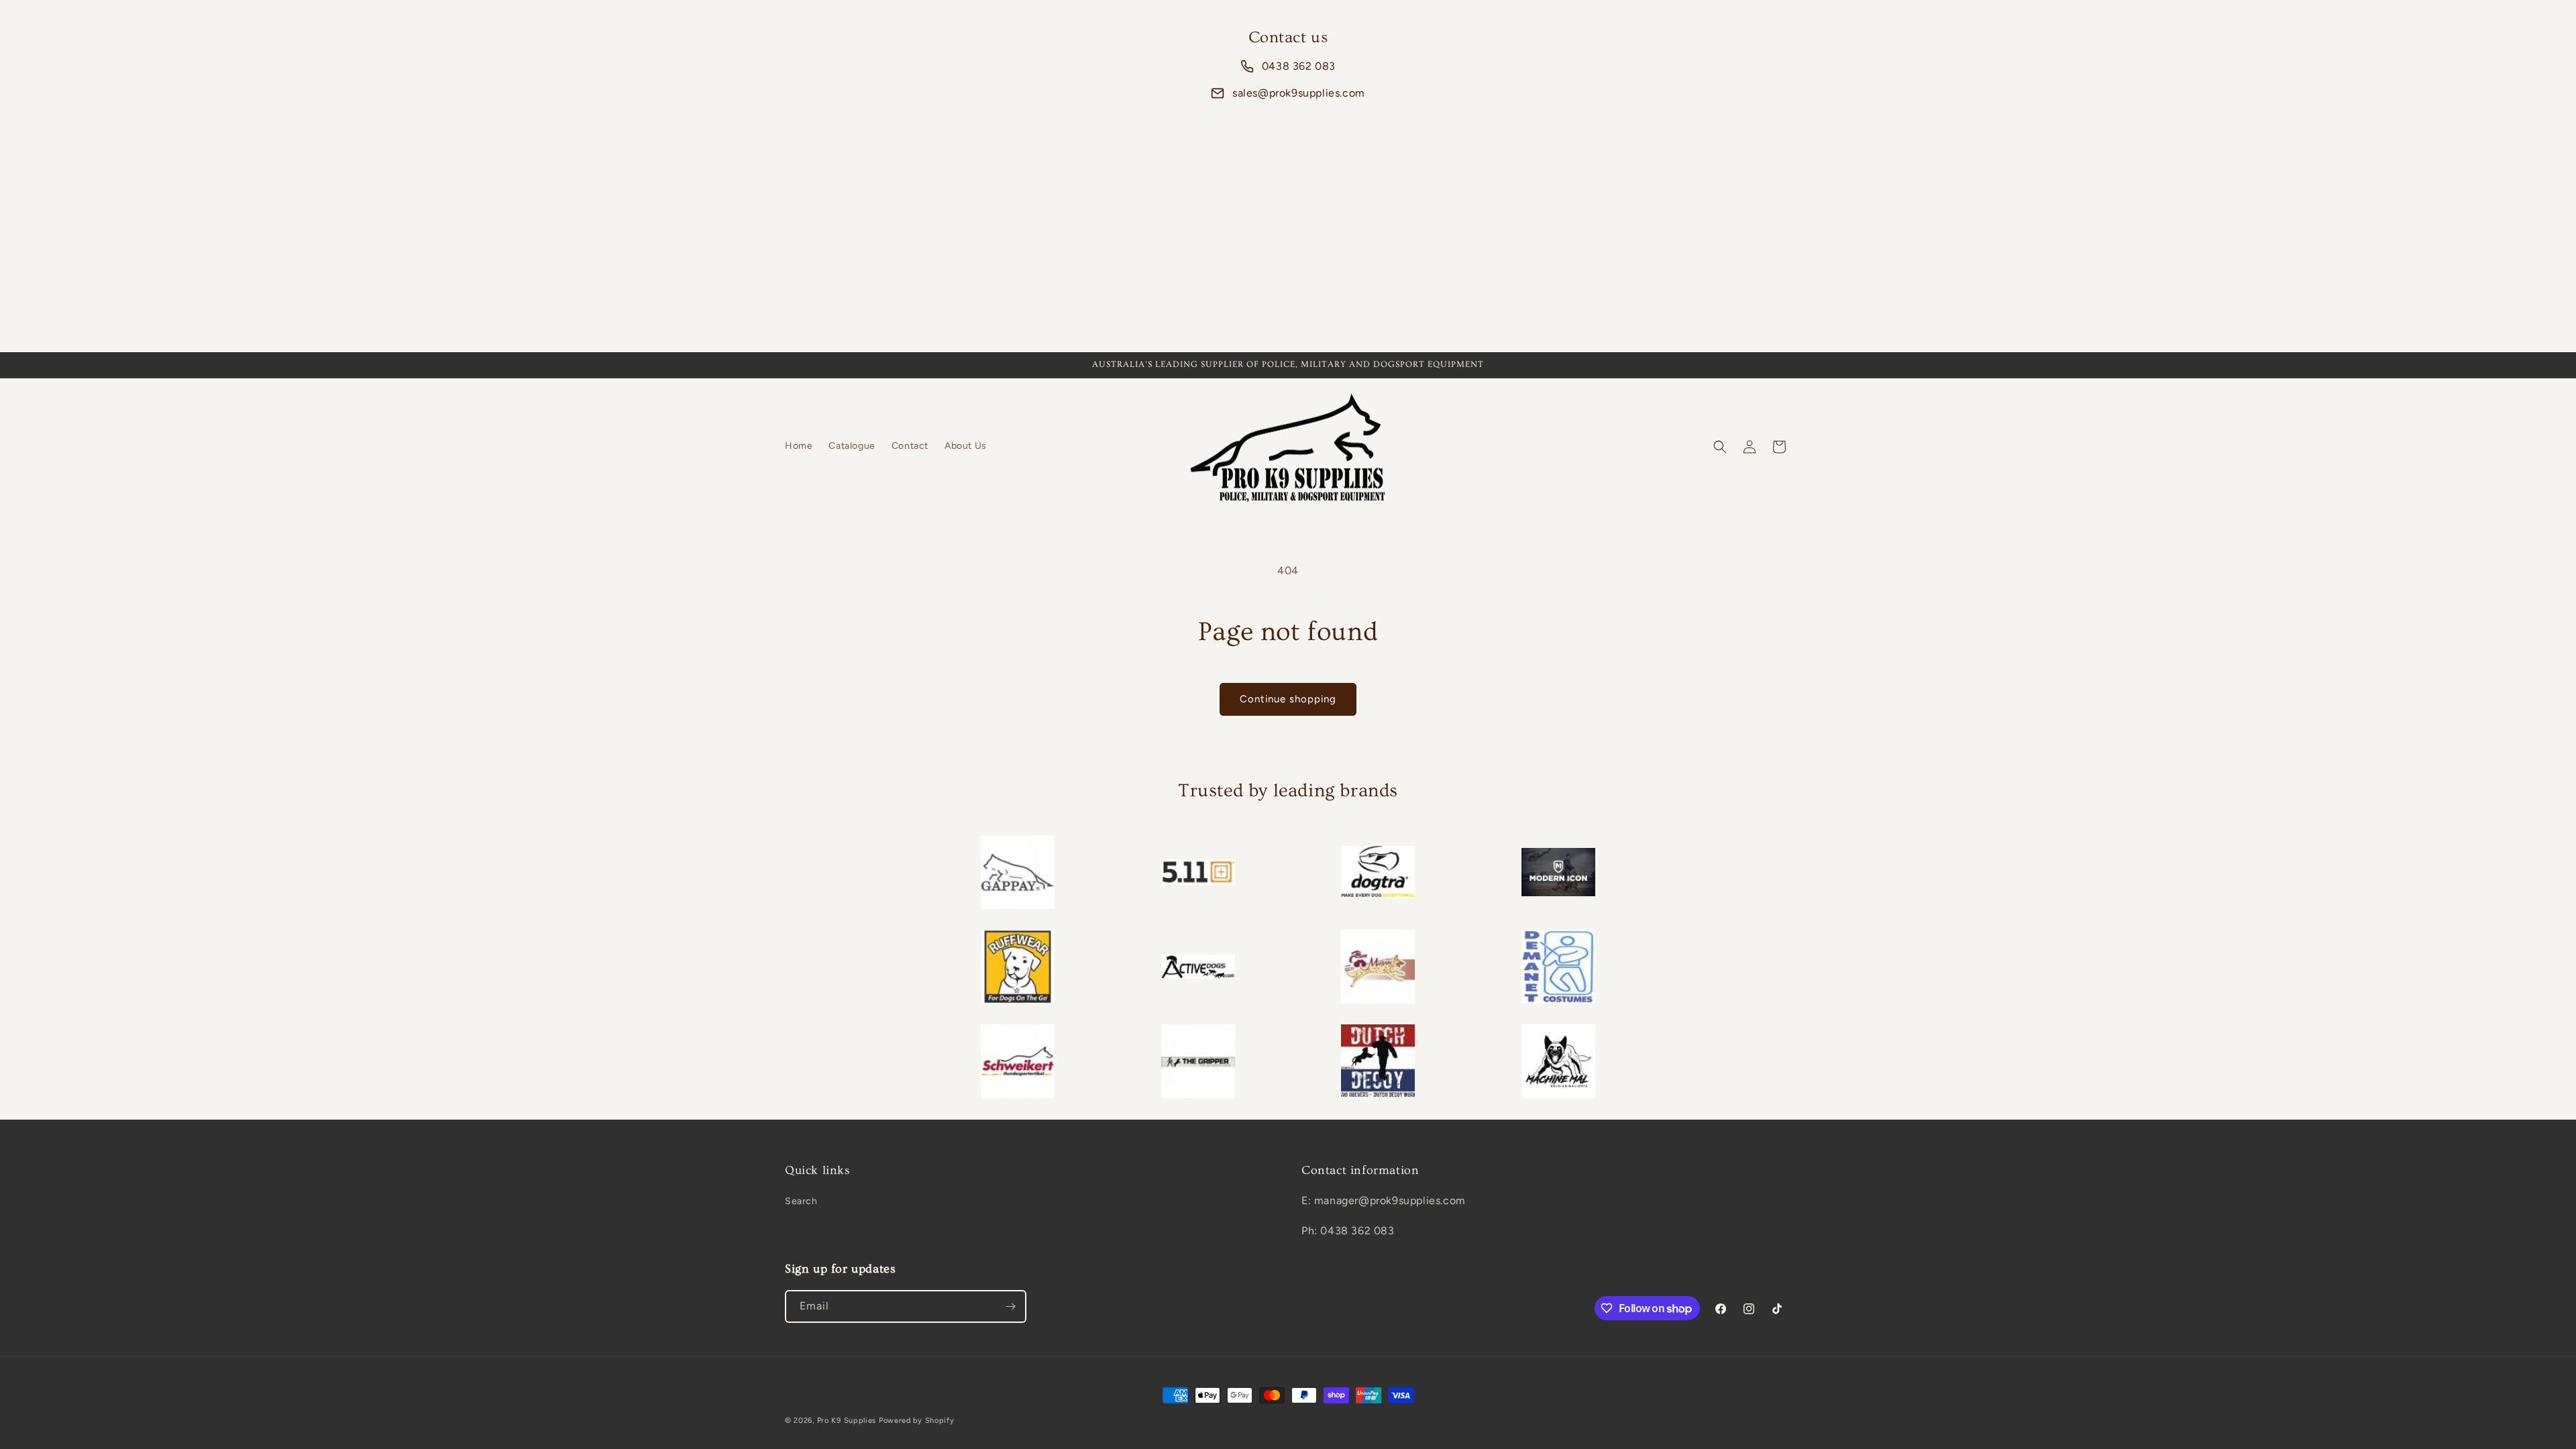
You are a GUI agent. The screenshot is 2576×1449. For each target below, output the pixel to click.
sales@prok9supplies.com (1299, 93)
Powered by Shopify (917, 1420)
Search (801, 1201)
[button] (1720, 447)
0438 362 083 (1299, 66)
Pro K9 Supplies (847, 1420)
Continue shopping (1288, 699)
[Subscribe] (1010, 1306)
